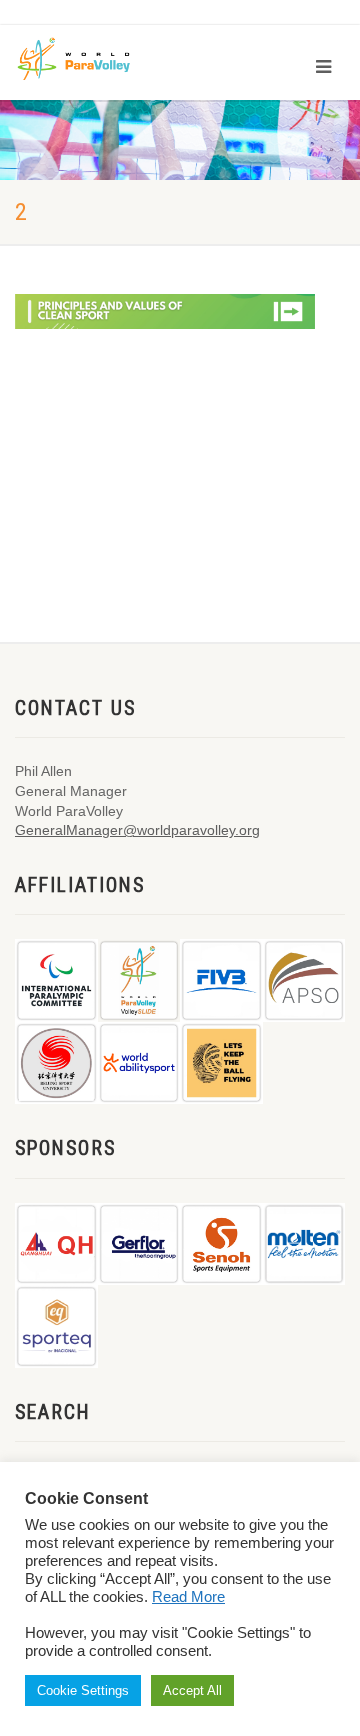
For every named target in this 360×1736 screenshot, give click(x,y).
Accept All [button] (192, 1690)
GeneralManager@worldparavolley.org (137, 830)
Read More (188, 1597)
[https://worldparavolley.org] (87, 57)
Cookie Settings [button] (83, 1690)
